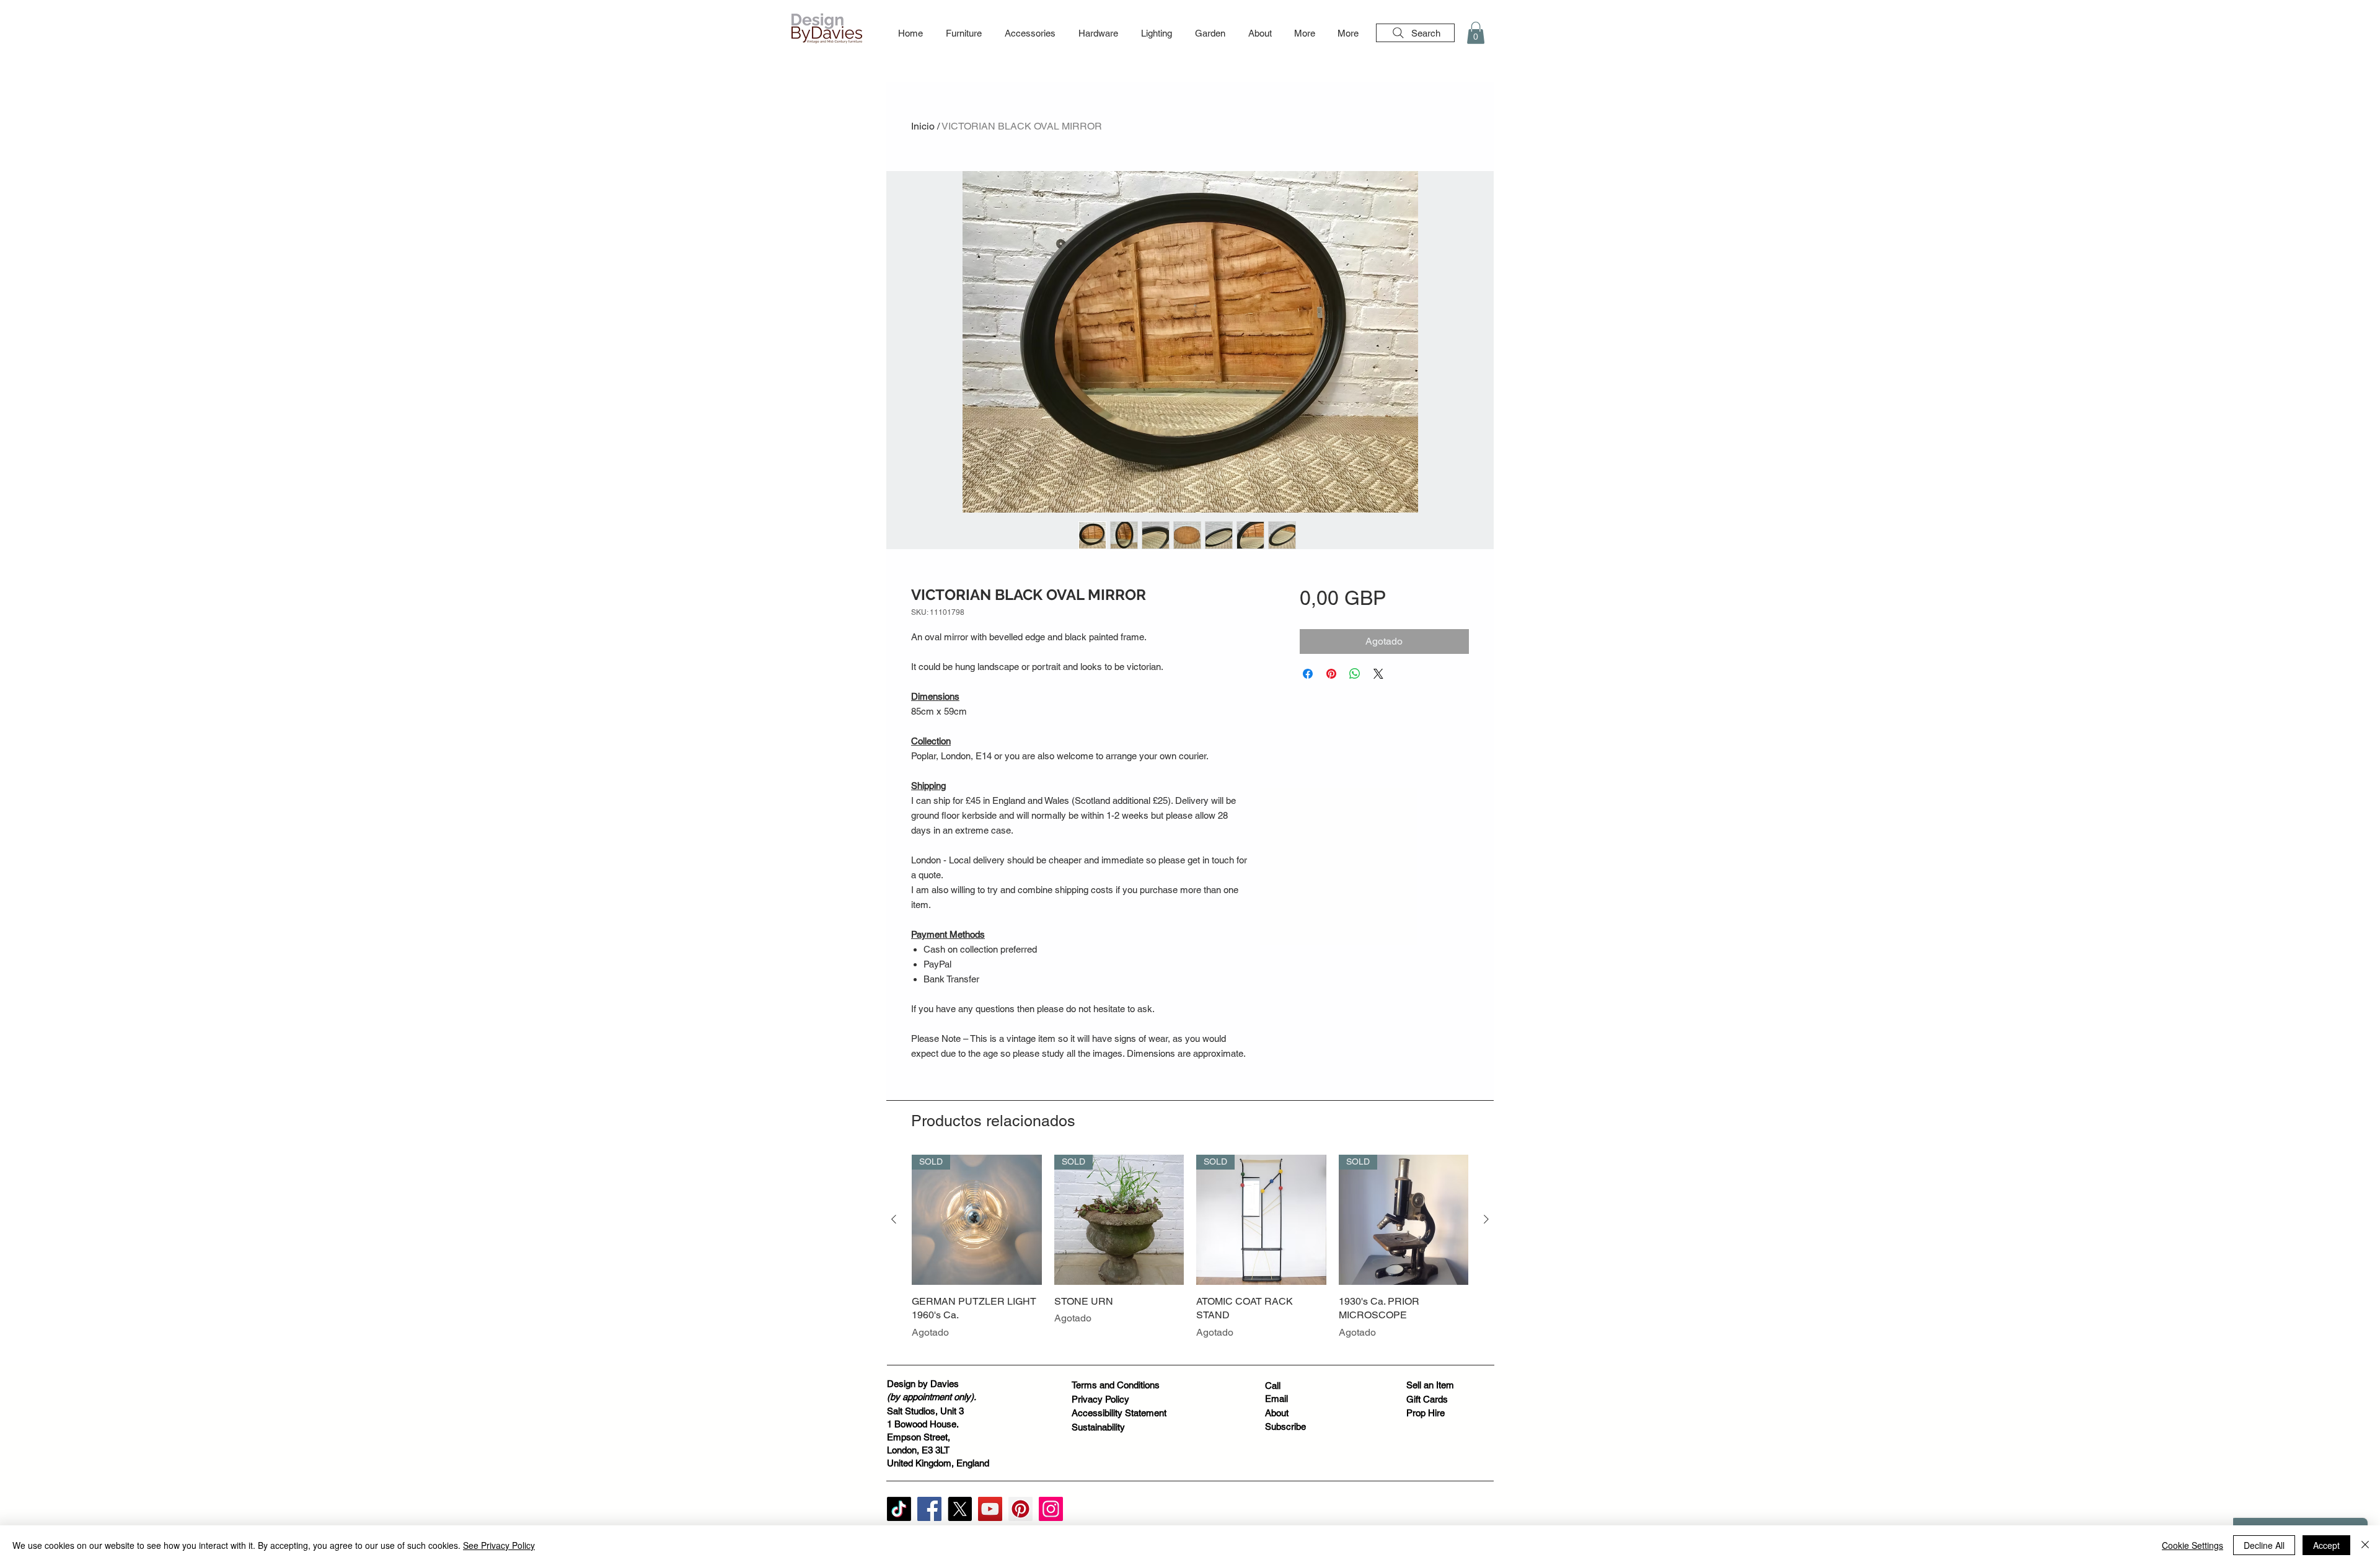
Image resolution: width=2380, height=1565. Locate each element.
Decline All (2264, 1545)
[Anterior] (894, 1219)
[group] (1190, 1254)
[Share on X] (1378, 674)
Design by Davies (923, 1384)
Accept (2326, 1545)
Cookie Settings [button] (2193, 1545)
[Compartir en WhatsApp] (1355, 674)
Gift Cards (1427, 1399)
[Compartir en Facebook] (1308, 674)
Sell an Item (1430, 1385)
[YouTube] (990, 1509)
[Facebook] (929, 1509)
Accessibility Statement (1119, 1413)
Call (1273, 1386)
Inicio (923, 126)
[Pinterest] (1020, 1509)
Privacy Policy (1100, 1399)
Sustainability (1098, 1427)
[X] (960, 1509)
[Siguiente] (1486, 1219)
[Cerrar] (2365, 1545)
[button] (963, 33)
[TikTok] (899, 1509)
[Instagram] (1051, 1509)
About (1277, 1413)
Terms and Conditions (1116, 1385)
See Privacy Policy (499, 1545)
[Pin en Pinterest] (1331, 674)
